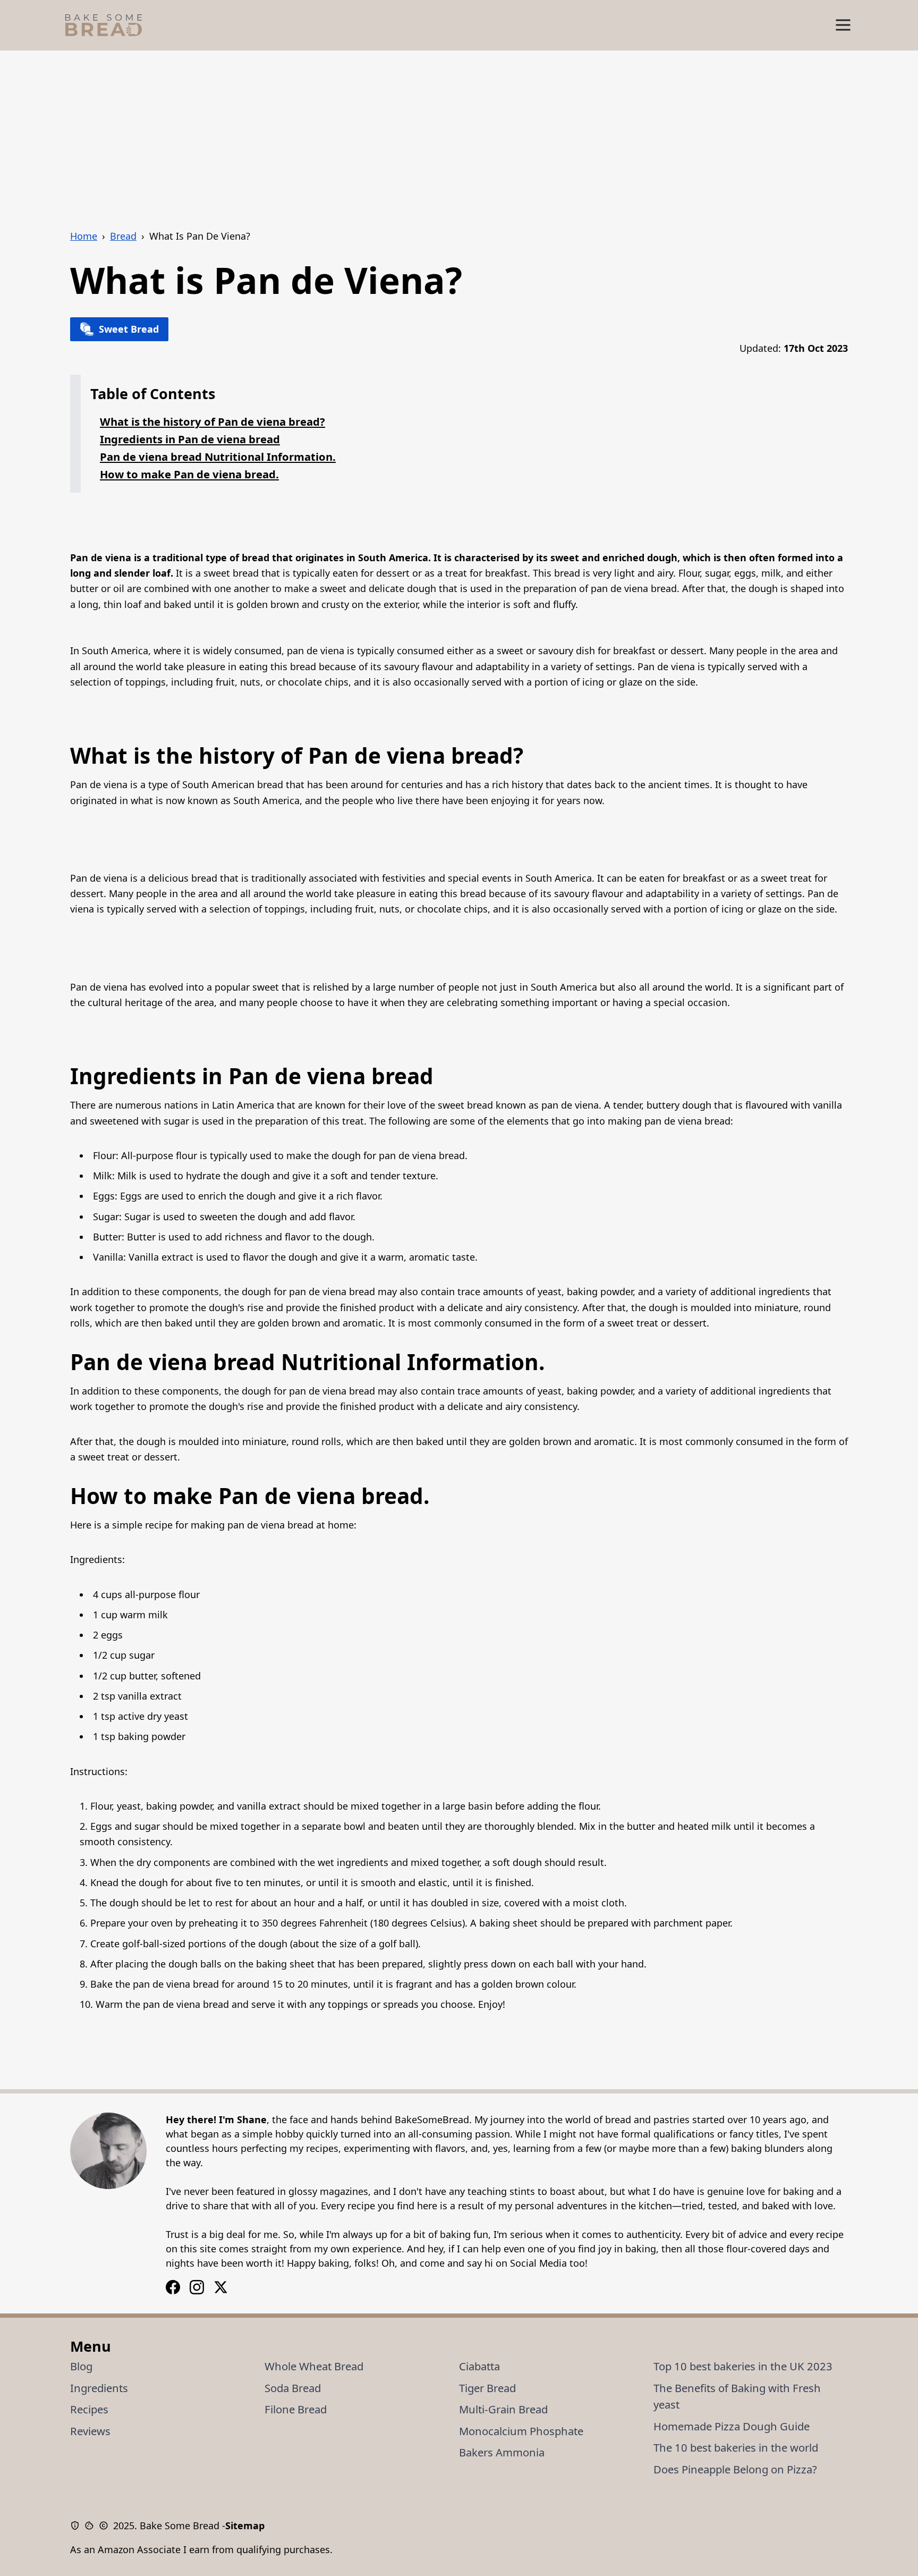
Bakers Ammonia (502, 2452)
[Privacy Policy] (77, 2526)
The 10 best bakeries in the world (736, 2447)
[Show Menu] (843, 25)
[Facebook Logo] (197, 2287)
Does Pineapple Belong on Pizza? (735, 2469)
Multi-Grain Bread (503, 2409)
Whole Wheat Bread (314, 2366)
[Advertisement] (459, 130)
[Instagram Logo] (173, 2287)
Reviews (90, 2431)
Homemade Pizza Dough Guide (732, 2426)
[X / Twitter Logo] (221, 2287)
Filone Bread (296, 2409)
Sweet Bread (129, 329)
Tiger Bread (487, 2388)
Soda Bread (293, 2388)
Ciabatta (479, 2366)
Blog (81, 2366)
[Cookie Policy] (92, 2526)
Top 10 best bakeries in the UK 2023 (743, 2366)
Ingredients (99, 2388)
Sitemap (245, 2526)
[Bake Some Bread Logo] (104, 25)
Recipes (89, 2409)
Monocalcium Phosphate (521, 2431)
